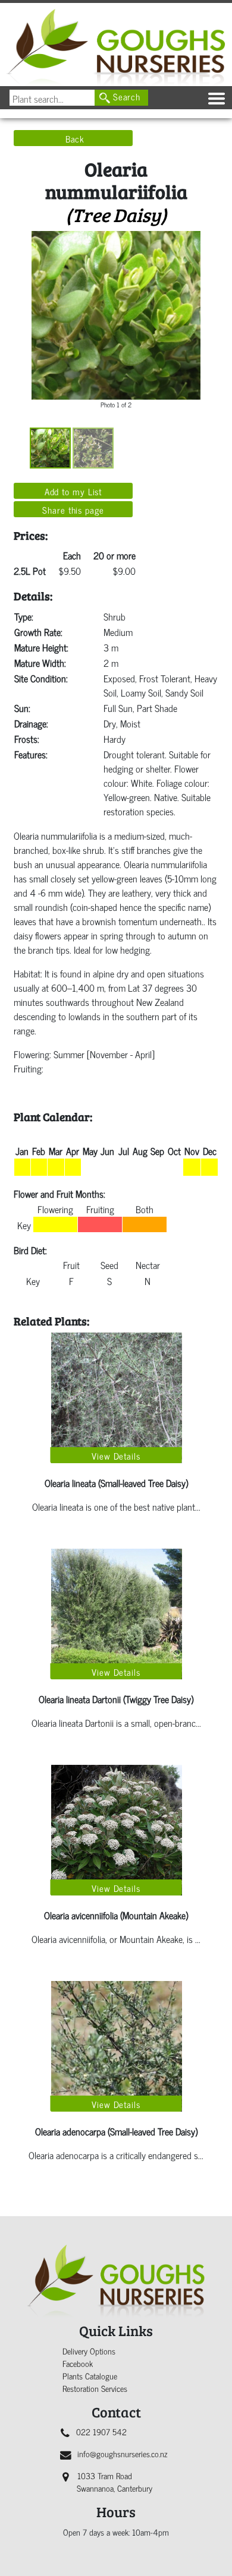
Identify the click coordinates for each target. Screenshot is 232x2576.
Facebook (78, 2363)
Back (75, 138)
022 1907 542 (101, 2431)
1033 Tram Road (115, 2482)
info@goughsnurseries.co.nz (122, 2453)
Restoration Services (95, 2388)
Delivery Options (89, 2351)
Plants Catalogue (90, 2376)
